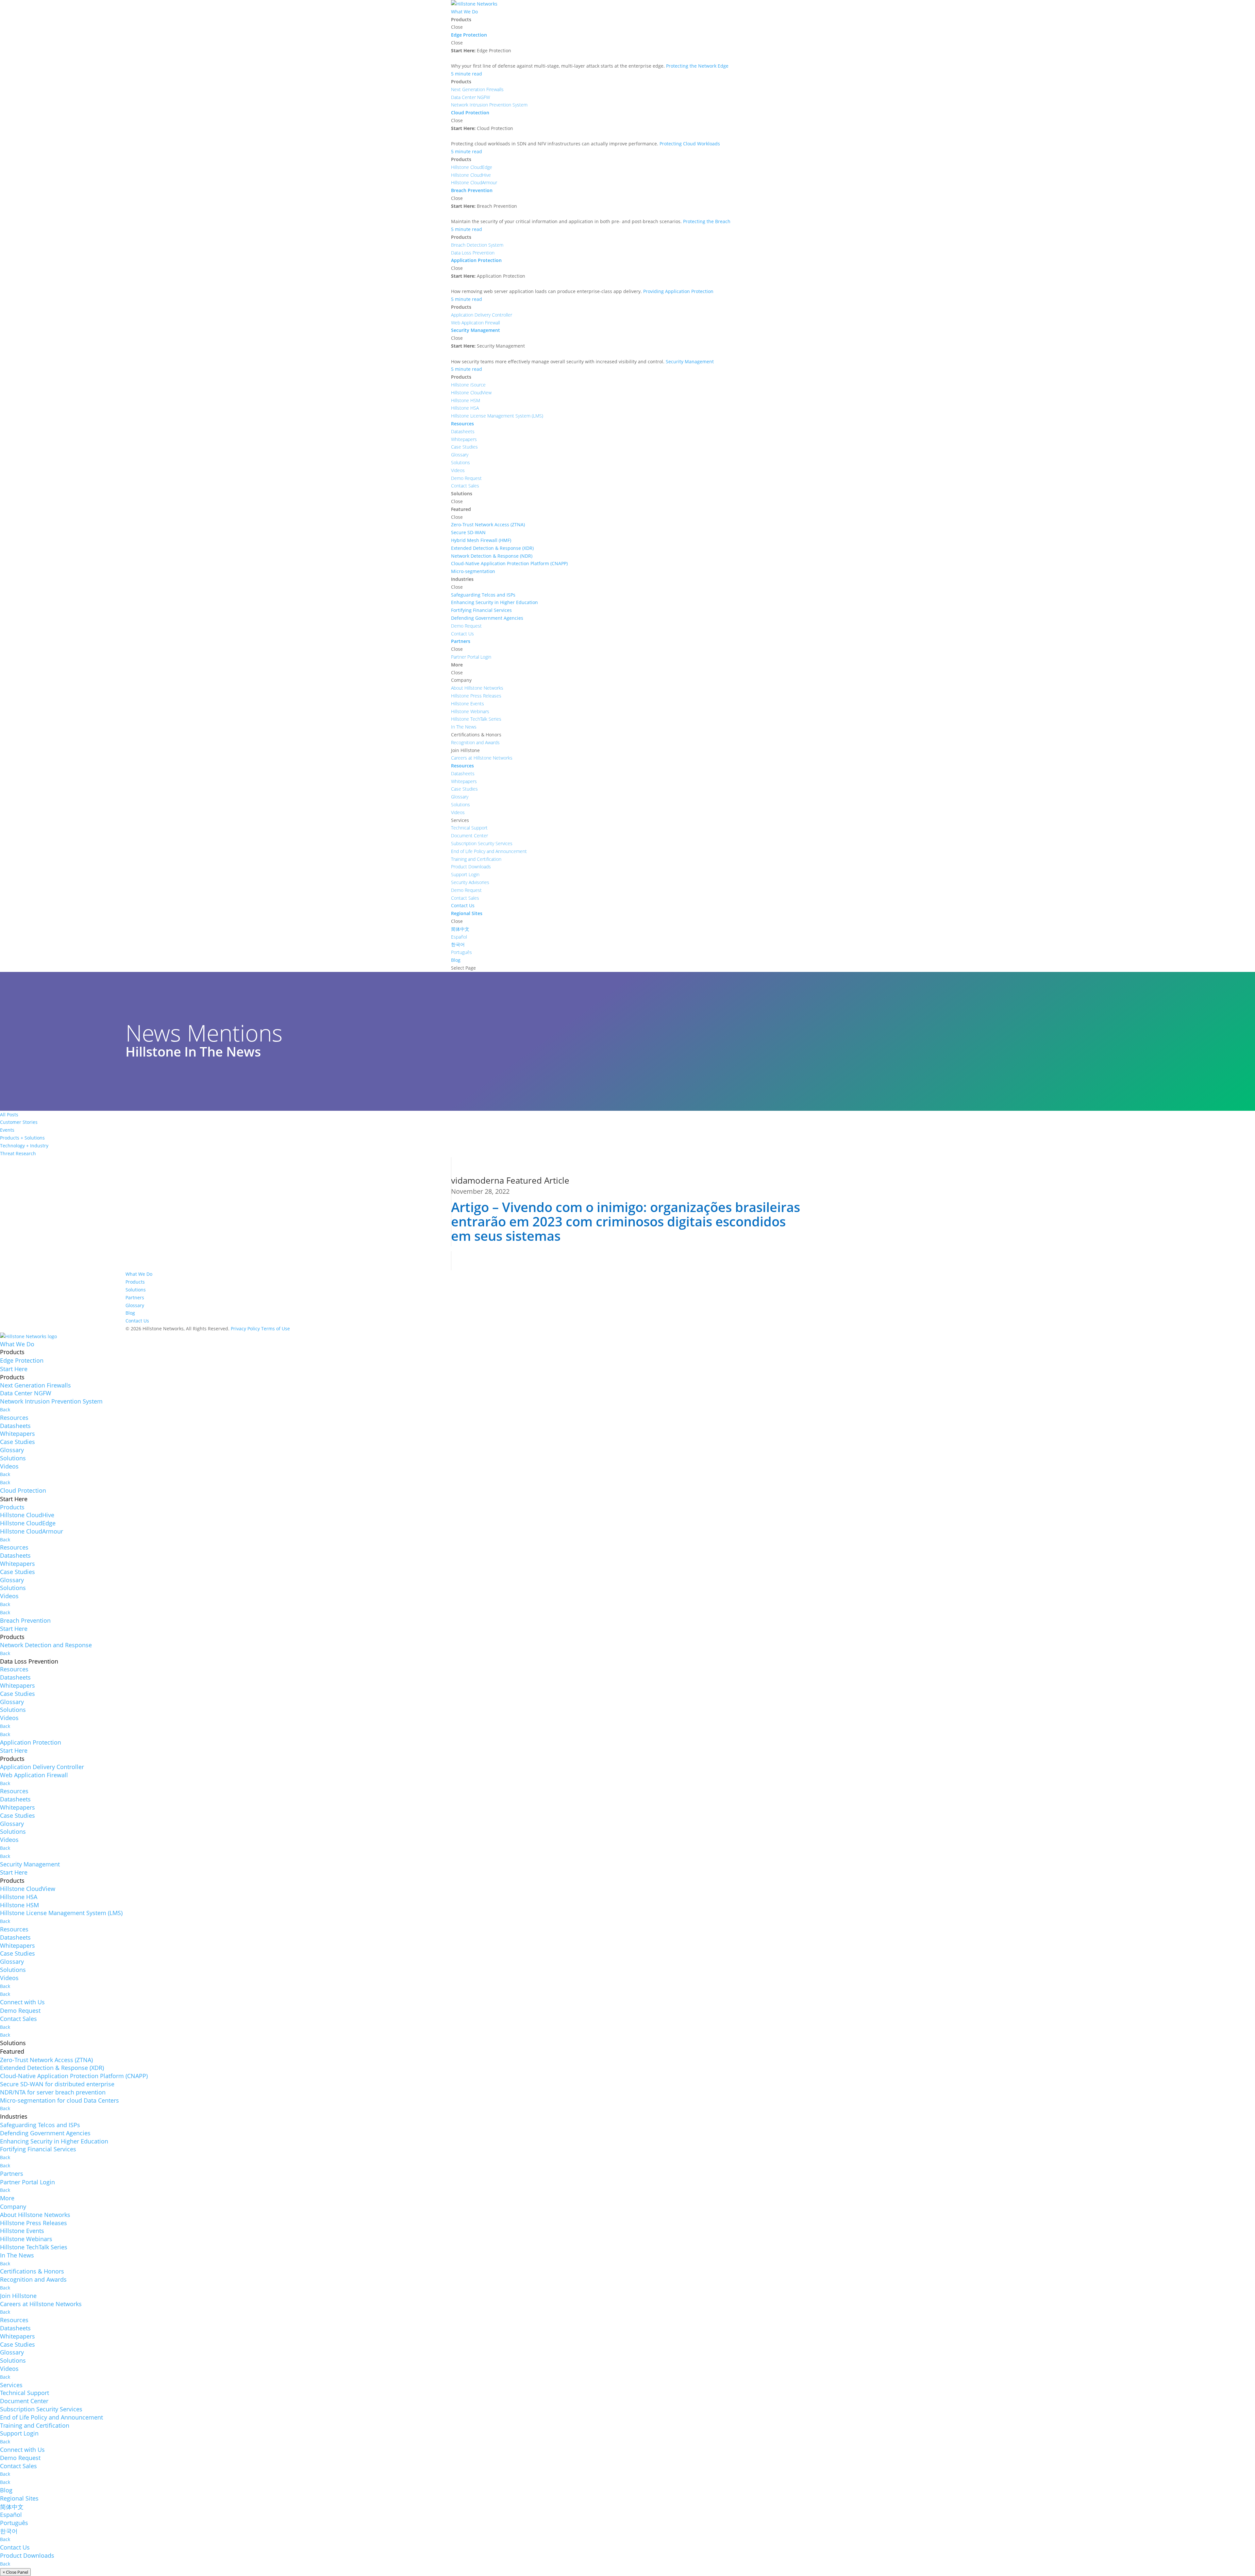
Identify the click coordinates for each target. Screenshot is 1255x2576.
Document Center (24, 2401)
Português (14, 2523)
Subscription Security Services (41, 2409)
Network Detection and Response (46, 1645)
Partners (135, 1297)
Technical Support (25, 2393)
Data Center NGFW (26, 1393)
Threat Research (18, 1153)
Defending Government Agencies (45, 2133)
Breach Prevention (25, 1620)
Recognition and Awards (33, 2279)
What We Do (139, 1274)
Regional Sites (19, 2498)
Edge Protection (22, 1360)
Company (13, 2207)
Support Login (19, 2433)
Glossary (135, 1305)
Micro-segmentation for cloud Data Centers (59, 2100)
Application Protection (31, 1742)
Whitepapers (17, 1434)
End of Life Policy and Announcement (51, 2417)
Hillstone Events (22, 2231)
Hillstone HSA (19, 1897)
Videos (9, 1466)
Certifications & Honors (32, 2271)
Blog (130, 1313)
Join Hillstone (18, 2296)
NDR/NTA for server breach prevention (53, 2092)
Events (7, 1130)
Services (11, 2385)
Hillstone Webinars (26, 2239)
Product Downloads (27, 2555)
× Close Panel (15, 2572)
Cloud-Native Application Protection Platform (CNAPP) (74, 2076)
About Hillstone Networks (35, 2215)
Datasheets (15, 1426)
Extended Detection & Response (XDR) (52, 2068)
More (7, 2198)
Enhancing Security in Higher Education (54, 2141)
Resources (14, 1418)
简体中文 (12, 2507)
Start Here (14, 1369)
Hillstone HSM (19, 1905)
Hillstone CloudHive (27, 1515)
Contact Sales (18, 2019)
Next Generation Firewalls (35, 1385)
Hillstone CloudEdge (28, 1523)
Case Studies (17, 1442)
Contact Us (137, 1321)
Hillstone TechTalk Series (34, 2247)
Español (11, 2515)
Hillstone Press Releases (33, 2223)
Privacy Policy (245, 1329)
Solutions (136, 1290)
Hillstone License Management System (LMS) (61, 1913)
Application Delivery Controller (42, 1767)
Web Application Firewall (34, 1775)
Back (5, 1410)
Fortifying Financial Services (38, 2149)
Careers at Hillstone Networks (41, 2304)
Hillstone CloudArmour (32, 1531)
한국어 (9, 2531)
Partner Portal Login (27, 2182)
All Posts (9, 1115)
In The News (17, 2255)
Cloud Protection (23, 1490)
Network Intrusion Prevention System (51, 1401)
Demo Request (20, 2010)
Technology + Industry (24, 1146)
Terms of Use (276, 1329)
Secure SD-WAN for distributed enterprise (57, 2084)
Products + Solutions (22, 1138)
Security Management (30, 1864)
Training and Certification (35, 2425)
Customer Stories (19, 1122)
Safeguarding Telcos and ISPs (40, 2125)
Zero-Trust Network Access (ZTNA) (46, 2060)
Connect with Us (22, 2002)
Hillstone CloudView (28, 1889)
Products (135, 1282)
